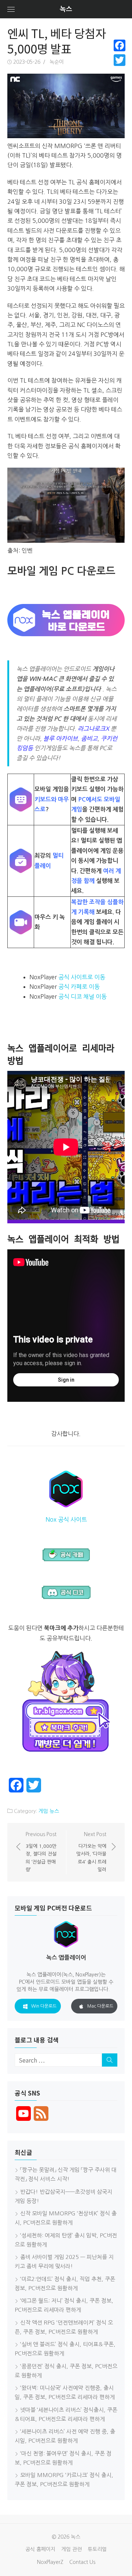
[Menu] (11, 9)
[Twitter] (120, 60)
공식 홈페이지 (40, 2549)
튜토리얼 (97, 2549)
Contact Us (82, 2562)
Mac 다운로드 (100, 2006)
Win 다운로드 (44, 2006)
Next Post (91, 1852)
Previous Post (41, 1852)
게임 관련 (71, 2549)
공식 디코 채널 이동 (82, 996)
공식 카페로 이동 (79, 987)
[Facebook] (120, 45)
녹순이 (57, 62)
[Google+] (120, 69)
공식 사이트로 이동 (82, 977)
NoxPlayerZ (50, 2562)
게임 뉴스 (49, 1811)
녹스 (66, 9)
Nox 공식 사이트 (66, 1519)
